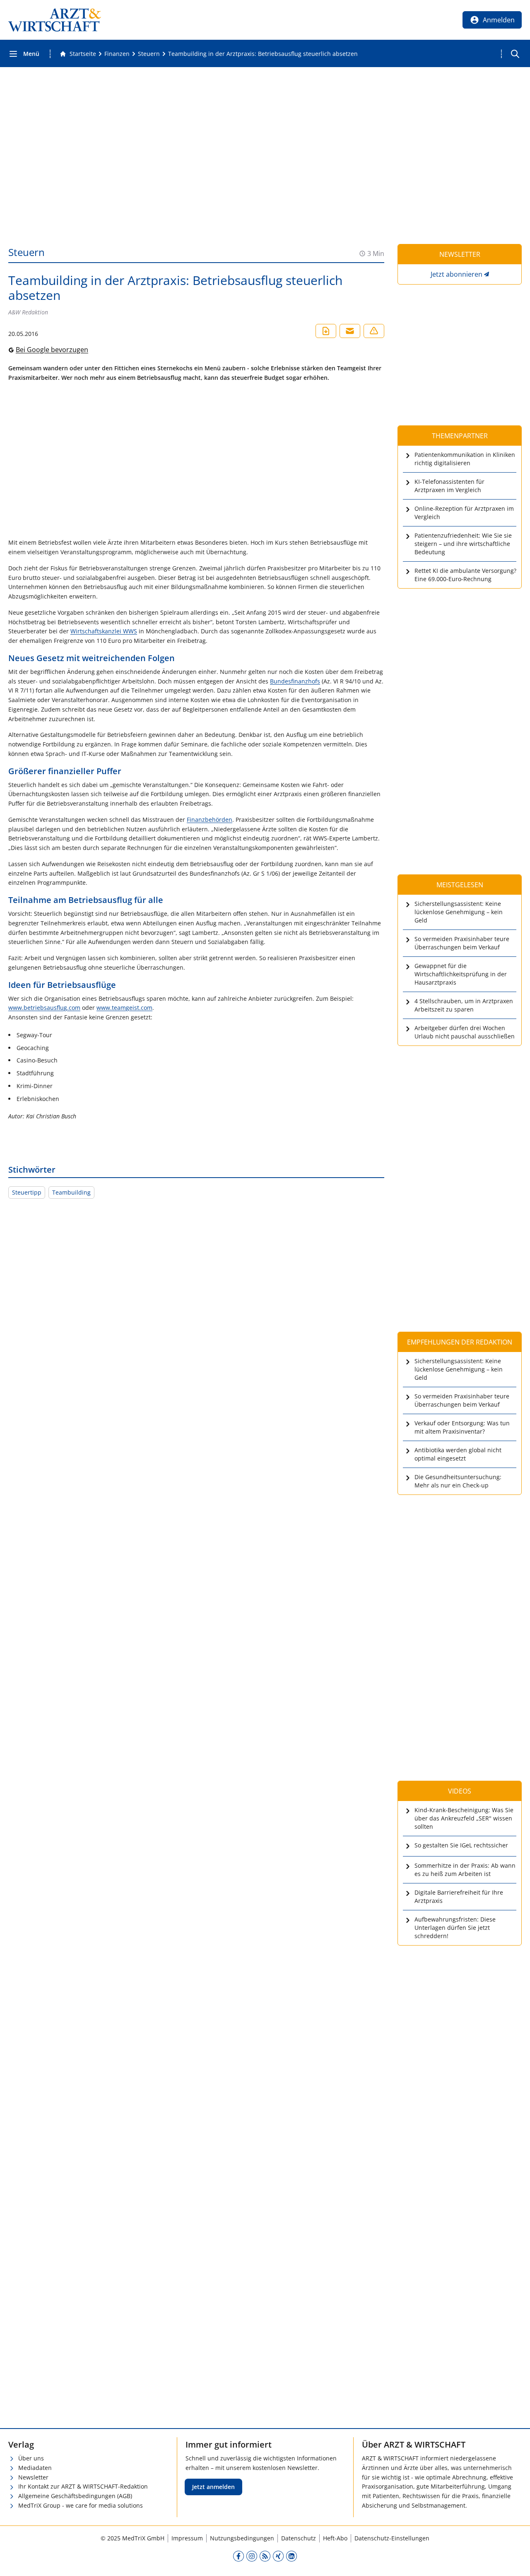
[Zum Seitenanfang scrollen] (515, 2561)
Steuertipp (27, 1192)
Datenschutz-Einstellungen (392, 2538)
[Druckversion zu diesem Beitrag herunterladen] (326, 331)
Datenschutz (299, 2538)
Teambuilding (71, 1192)
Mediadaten (35, 2468)
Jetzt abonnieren (457, 274)
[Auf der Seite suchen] (515, 54)
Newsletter (33, 2477)
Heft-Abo (335, 2538)
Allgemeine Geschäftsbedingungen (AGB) (75, 2496)
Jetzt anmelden (213, 2487)
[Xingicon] (278, 2556)
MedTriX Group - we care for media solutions (81, 2505)
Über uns (31, 2458)
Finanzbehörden (210, 820)
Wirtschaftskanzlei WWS (104, 631)
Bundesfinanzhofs (295, 681)
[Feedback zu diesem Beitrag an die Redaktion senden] (374, 331)
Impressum (187, 2538)
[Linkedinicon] (291, 2556)
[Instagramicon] (252, 2556)
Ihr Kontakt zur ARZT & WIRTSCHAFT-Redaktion (83, 2486)
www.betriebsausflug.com (44, 1008)
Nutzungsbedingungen (242, 2538)
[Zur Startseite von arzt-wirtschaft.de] (55, 20)
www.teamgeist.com (124, 1008)
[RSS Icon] (265, 2556)
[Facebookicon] (238, 2556)
